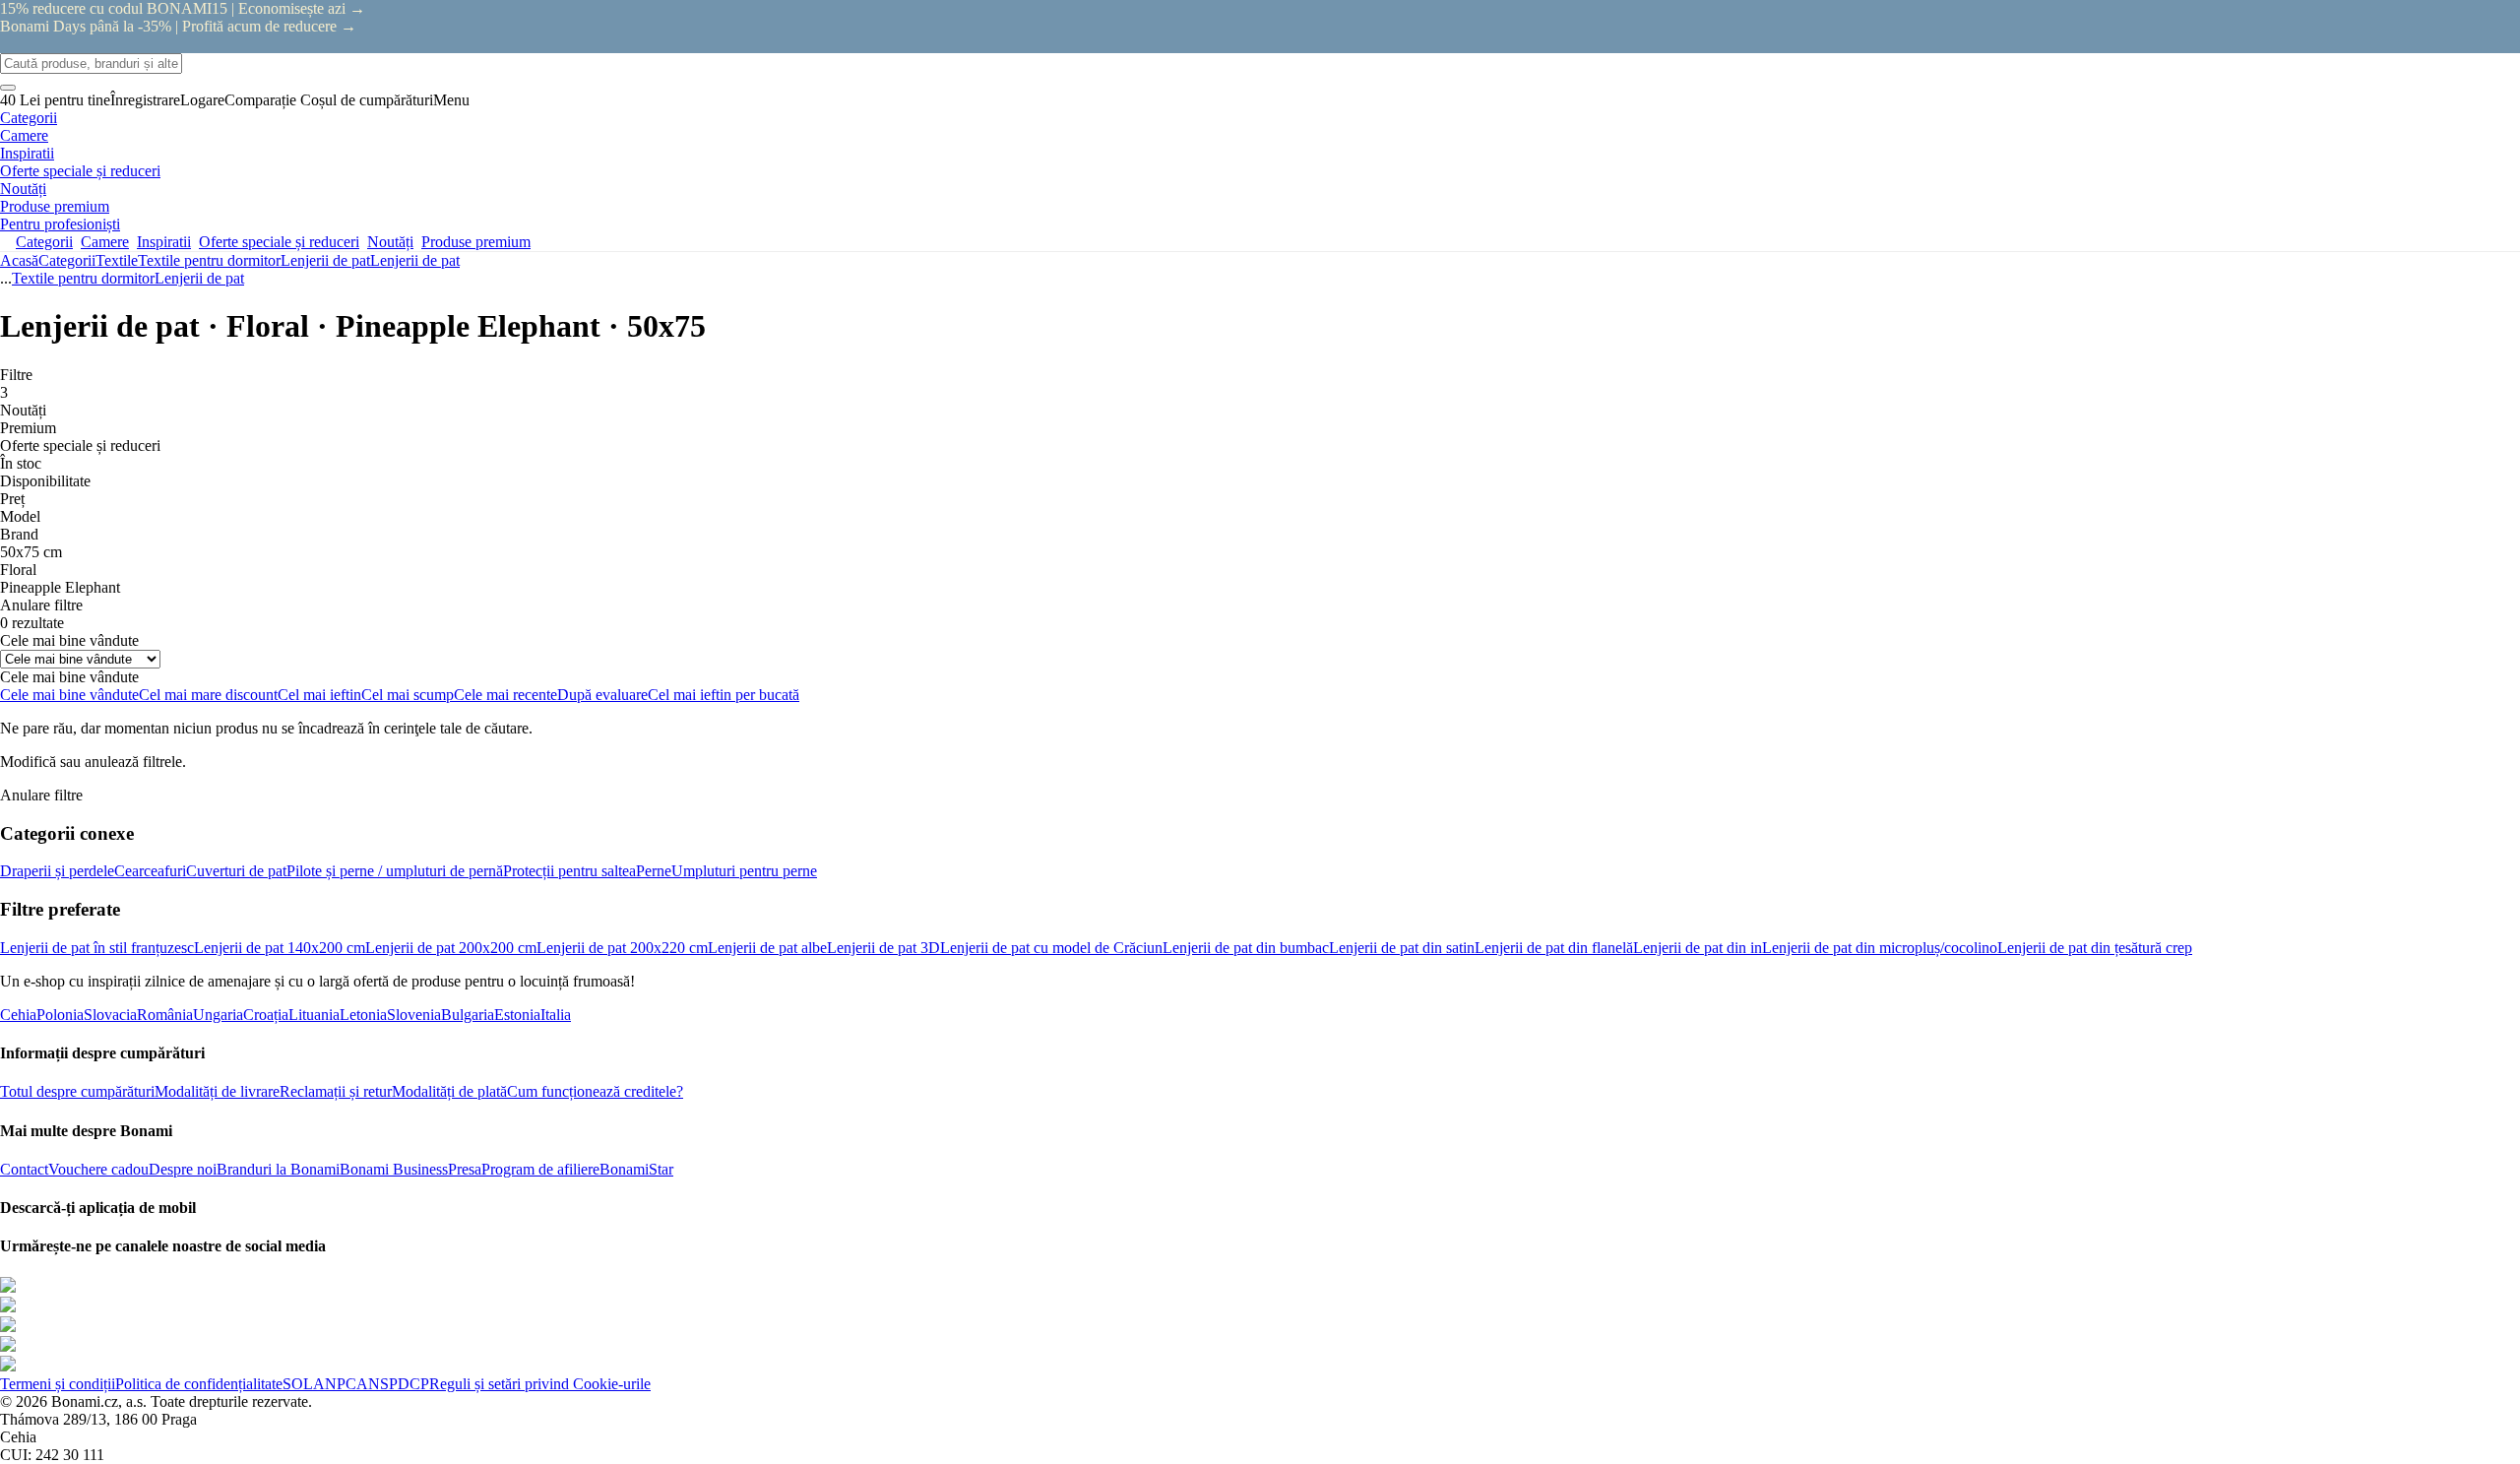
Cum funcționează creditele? (595, 1091)
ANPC (335, 1384)
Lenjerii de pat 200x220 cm (622, 948)
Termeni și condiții (58, 1384)
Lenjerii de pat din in (1698, 948)
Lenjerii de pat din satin (1402, 948)
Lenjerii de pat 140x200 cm (280, 948)
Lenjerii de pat (415, 260)
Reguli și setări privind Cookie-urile (540, 1384)
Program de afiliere (540, 1169)
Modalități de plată (449, 1091)
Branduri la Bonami (278, 1169)
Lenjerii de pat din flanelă (1554, 948)
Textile (117, 260)
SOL (298, 1384)
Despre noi (183, 1169)
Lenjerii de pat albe (767, 948)
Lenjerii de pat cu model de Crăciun (1051, 948)
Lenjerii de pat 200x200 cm (451, 948)
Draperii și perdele (57, 871)
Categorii (67, 260)
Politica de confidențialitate (199, 1384)
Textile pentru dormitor (209, 260)
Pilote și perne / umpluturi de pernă (395, 871)
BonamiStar (636, 1169)
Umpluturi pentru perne (744, 871)
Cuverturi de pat (236, 871)
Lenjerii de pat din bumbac (1246, 948)
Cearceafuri (150, 871)
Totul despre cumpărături (77, 1091)
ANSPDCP (393, 1384)
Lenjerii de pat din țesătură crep (2095, 948)
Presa (465, 1169)
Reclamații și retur (336, 1091)
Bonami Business (394, 1169)
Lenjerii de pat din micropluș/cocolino (1880, 948)
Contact (24, 1169)
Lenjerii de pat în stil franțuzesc (97, 948)
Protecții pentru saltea (569, 871)
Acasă (19, 260)
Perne (654, 871)
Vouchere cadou (98, 1169)
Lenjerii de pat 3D (883, 948)
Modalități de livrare (217, 1091)
